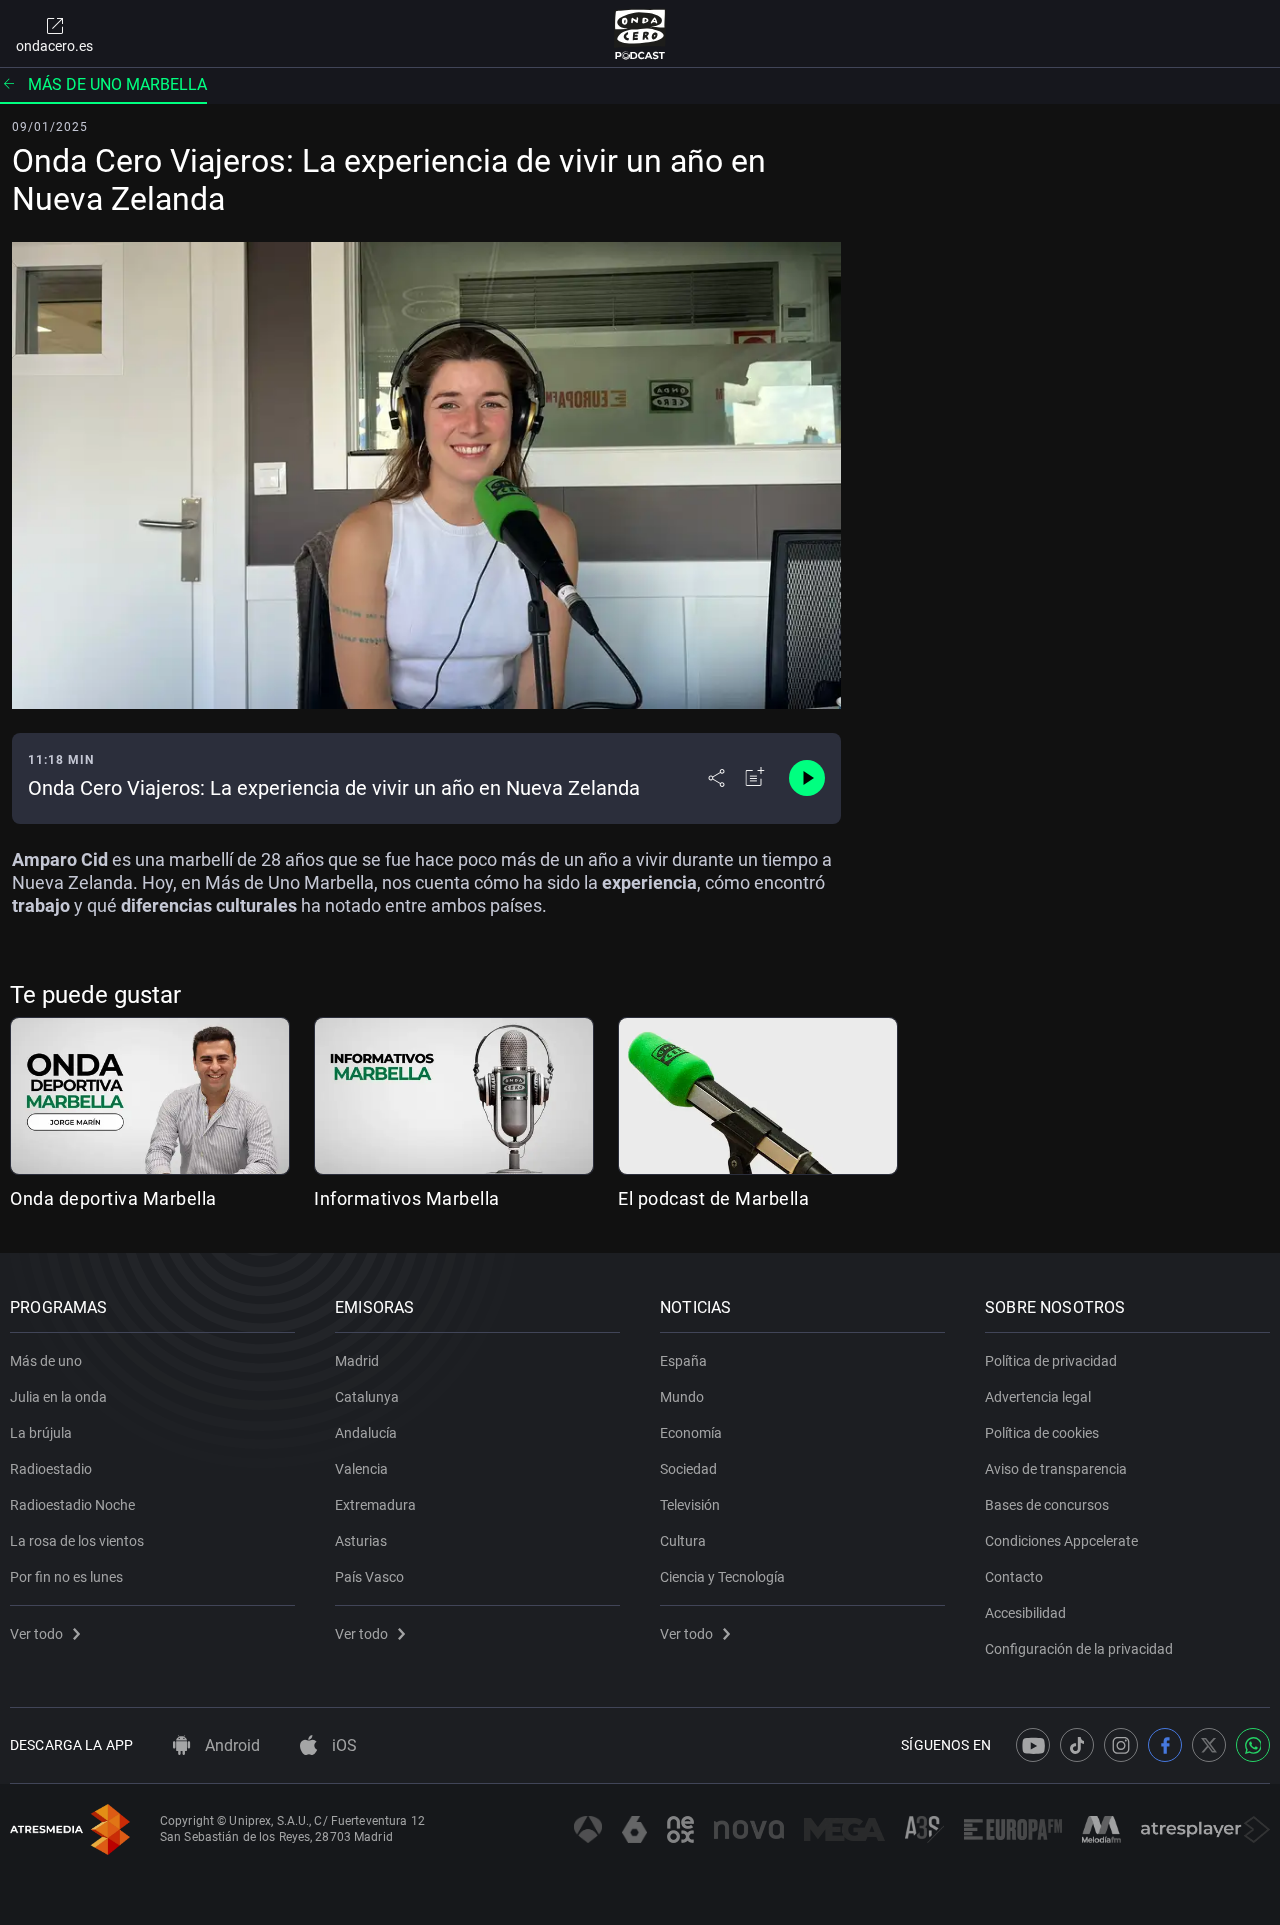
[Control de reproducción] (807, 778)
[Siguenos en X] (1209, 1745)
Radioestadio (51, 1469)
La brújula (41, 1433)
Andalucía (366, 1433)
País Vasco (369, 1577)
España (683, 1361)
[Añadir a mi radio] (755, 778)
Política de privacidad (1051, 1361)
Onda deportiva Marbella (113, 1198)
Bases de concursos (1047, 1505)
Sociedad (688, 1469)
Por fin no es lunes (66, 1577)
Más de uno (46, 1361)
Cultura (683, 1541)
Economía (691, 1433)
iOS (342, 1745)
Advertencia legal (1038, 1397)
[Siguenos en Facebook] (1165, 1745)
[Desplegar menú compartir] (716, 778)
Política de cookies (1042, 1433)
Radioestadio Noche (72, 1505)
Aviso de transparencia (1056, 1469)
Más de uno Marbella (117, 84)
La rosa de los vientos (77, 1541)
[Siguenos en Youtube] (1033, 1745)
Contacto (1014, 1577)
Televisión (690, 1505)
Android (230, 1745)
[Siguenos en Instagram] (1121, 1745)
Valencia (361, 1469)
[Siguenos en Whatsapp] (1253, 1745)
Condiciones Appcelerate (1061, 1541)
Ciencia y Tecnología (722, 1577)
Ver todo (36, 1634)
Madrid (357, 1361)
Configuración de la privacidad (1079, 1649)
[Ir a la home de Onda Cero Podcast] (640, 34)
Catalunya (367, 1397)
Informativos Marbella (407, 1198)
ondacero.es (54, 46)
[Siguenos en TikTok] (1077, 1745)
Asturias (361, 1541)
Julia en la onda (58, 1397)
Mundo (682, 1397)
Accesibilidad (1025, 1613)
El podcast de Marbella (713, 1198)
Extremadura (375, 1505)
